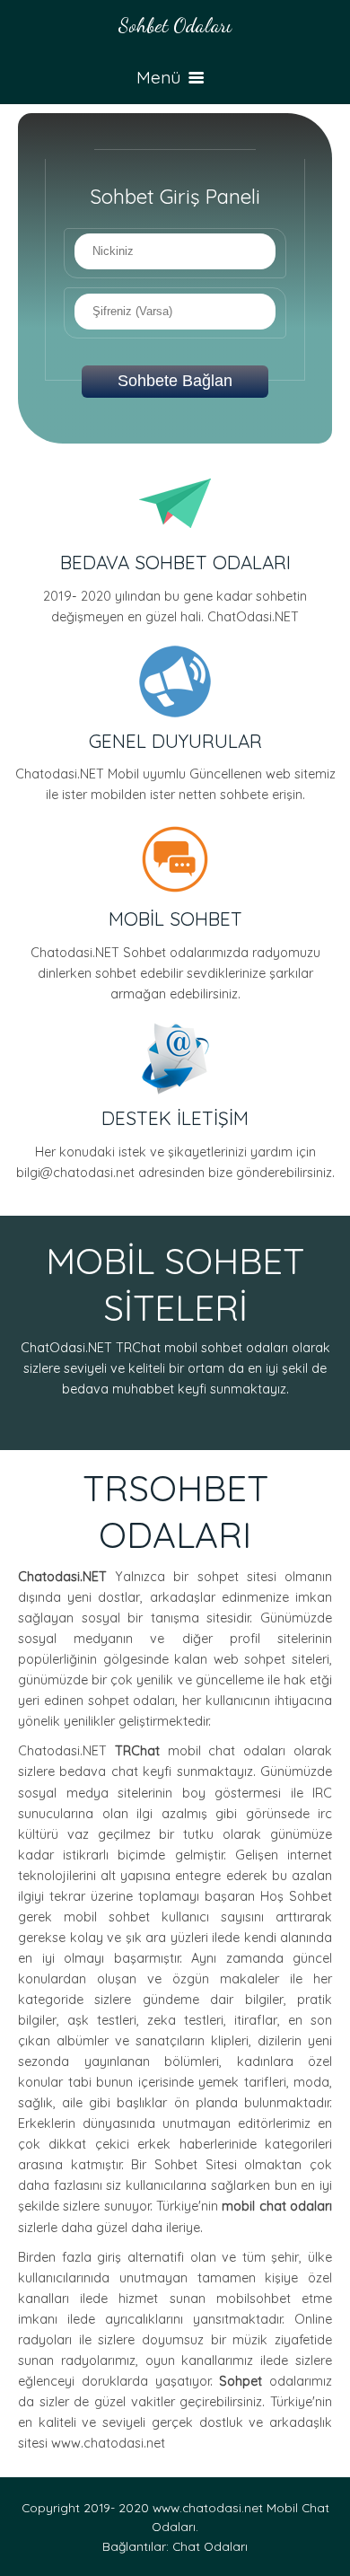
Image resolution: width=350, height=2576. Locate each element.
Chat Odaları (210, 2546)
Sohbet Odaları (175, 25)
